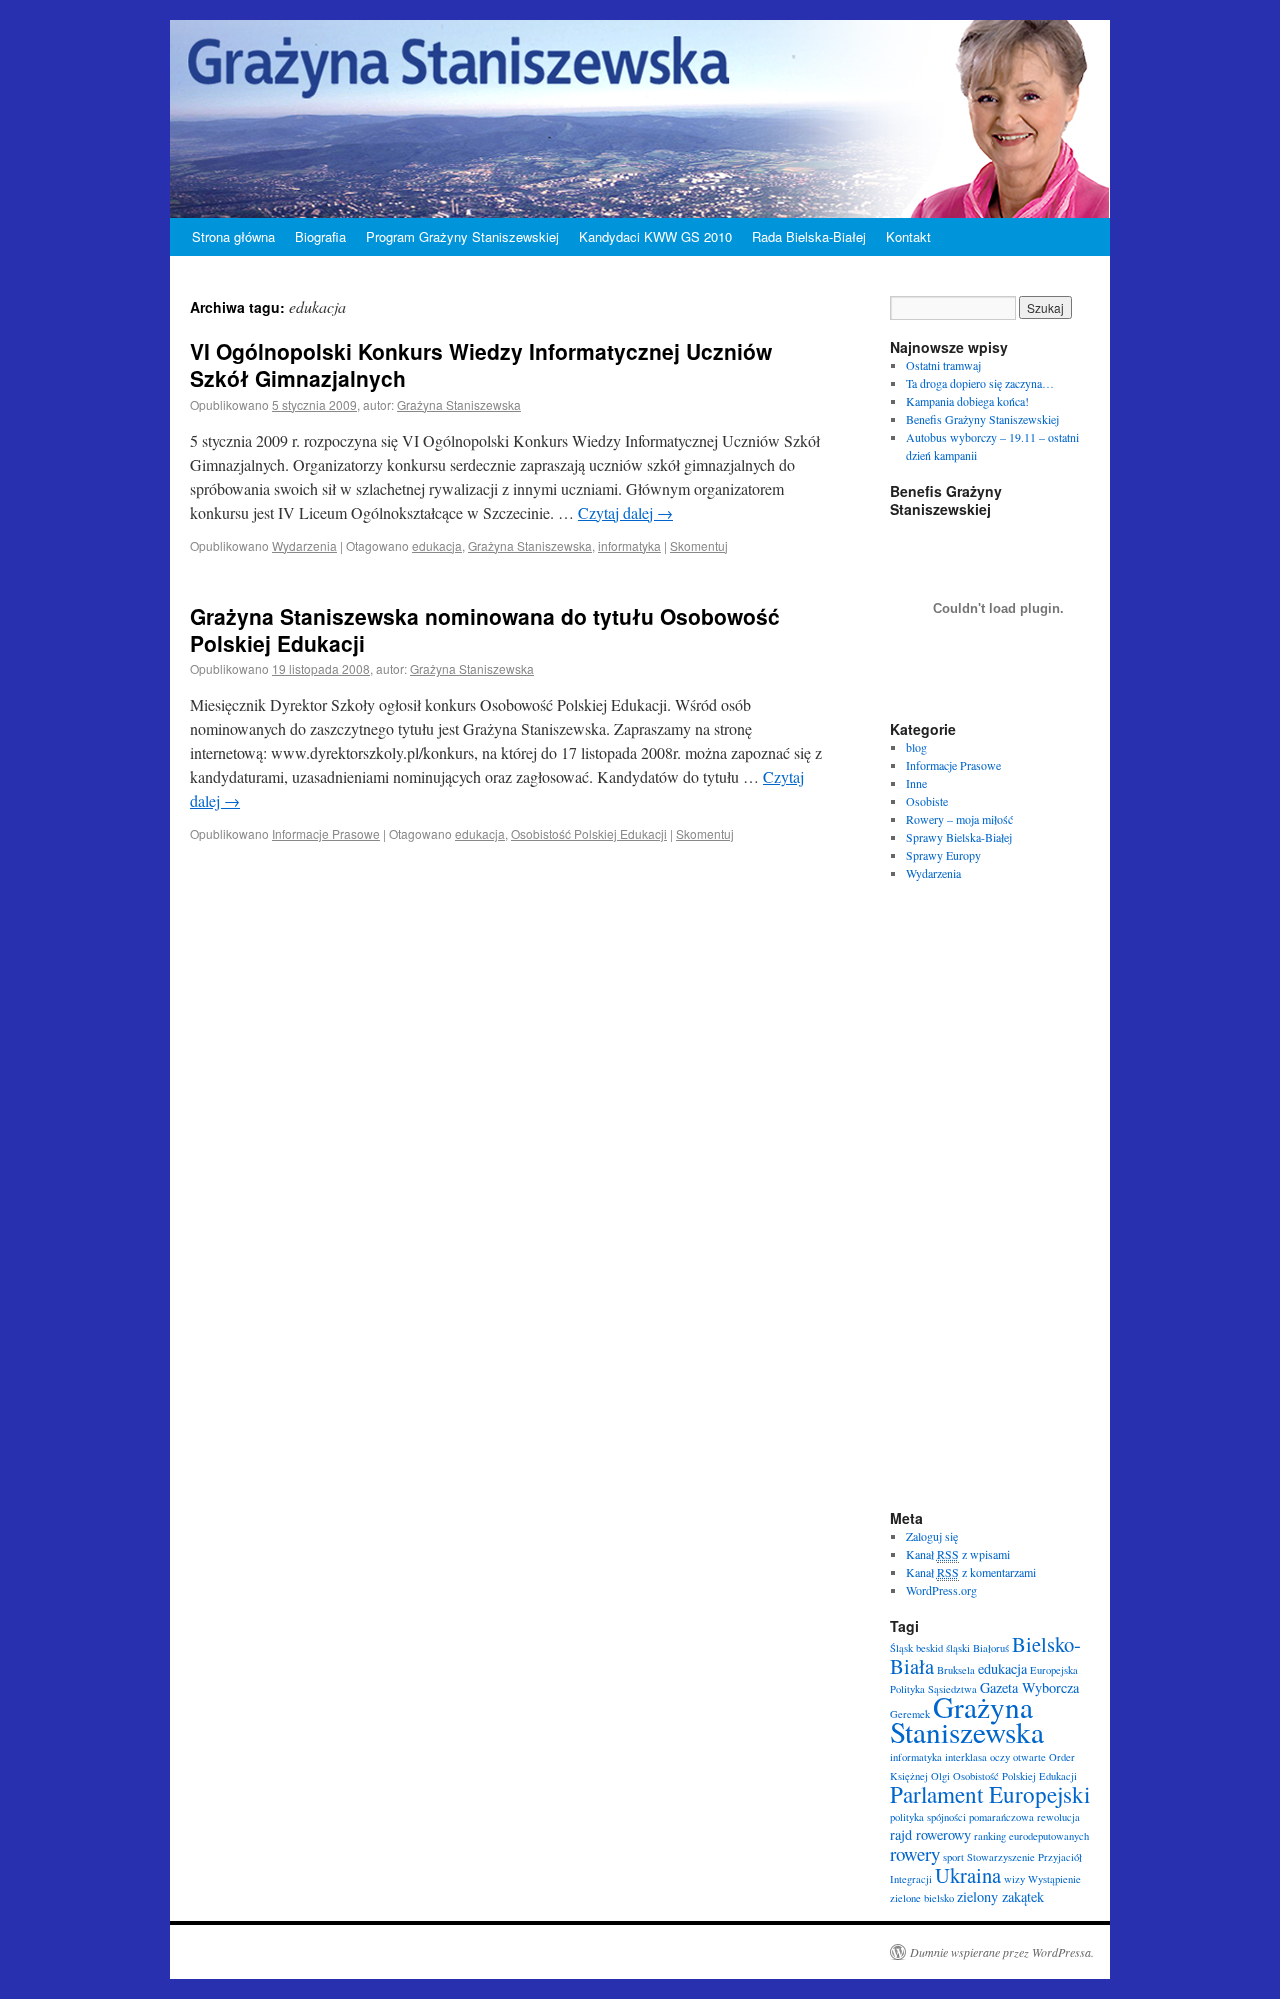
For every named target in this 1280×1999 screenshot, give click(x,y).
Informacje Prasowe (326, 833)
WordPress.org (941, 1590)
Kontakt (908, 236)
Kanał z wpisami (958, 1554)
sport (953, 1857)
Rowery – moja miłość (959, 819)
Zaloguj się (932, 1536)
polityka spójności (928, 1817)
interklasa (966, 1757)
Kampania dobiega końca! (967, 401)
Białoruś (991, 1648)
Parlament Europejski (990, 1794)
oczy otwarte (1018, 1757)
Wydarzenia (304, 545)
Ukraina (968, 1875)
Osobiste (927, 801)
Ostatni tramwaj (943, 365)
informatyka (629, 545)
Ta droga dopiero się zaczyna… (980, 383)
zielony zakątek (1000, 1896)
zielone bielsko (922, 1898)
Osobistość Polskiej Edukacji (589, 833)
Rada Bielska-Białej (809, 236)
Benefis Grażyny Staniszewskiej (982, 419)
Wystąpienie (1054, 1879)
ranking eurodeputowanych (1031, 1836)
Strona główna (233, 236)
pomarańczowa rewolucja (1024, 1817)
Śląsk (901, 1648)
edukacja (437, 545)
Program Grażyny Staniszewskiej (462, 236)
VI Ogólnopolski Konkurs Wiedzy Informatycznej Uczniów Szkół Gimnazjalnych (481, 364)
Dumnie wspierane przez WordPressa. (1002, 1952)
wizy (1014, 1879)
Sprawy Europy (943, 855)
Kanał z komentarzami (971, 1572)
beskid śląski (943, 1648)
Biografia (320, 236)
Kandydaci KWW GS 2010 (655, 236)
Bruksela (956, 1670)
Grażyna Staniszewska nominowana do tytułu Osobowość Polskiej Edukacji (485, 629)
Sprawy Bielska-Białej (959, 837)
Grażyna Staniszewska (459, 404)
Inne (916, 783)
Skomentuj (699, 545)
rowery (915, 1853)
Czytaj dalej (625, 512)
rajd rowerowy (930, 1834)
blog (916, 747)
